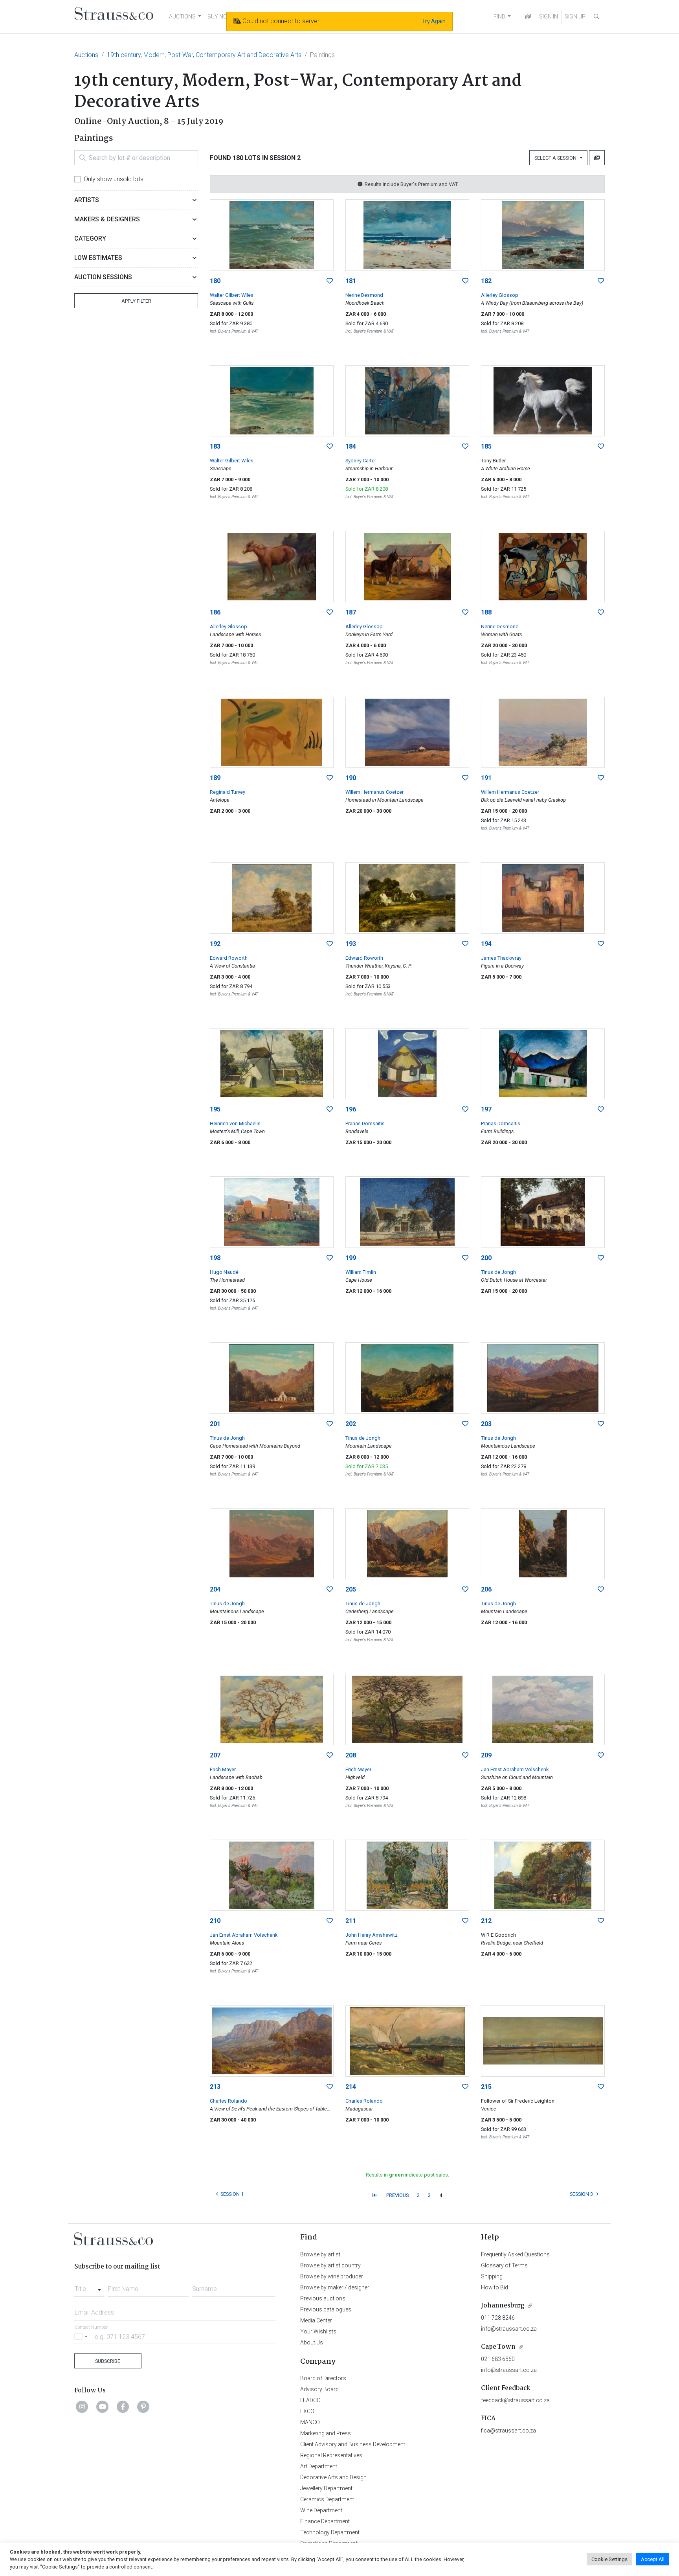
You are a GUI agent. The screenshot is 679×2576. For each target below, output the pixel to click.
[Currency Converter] (528, 17)
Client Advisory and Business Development (353, 2444)
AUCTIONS (182, 17)
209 (486, 1755)
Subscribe (108, 2361)
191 (486, 778)
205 (351, 1589)
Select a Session (557, 158)
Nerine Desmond (364, 295)
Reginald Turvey (228, 792)
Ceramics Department (327, 2499)
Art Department (319, 2466)
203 (486, 1424)
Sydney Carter (361, 461)
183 (215, 446)
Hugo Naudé (224, 1272)
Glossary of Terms (504, 2265)
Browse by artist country (330, 2265)
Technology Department (330, 2532)
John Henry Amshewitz (372, 1935)
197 (486, 1109)
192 (215, 944)
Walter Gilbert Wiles (232, 295)
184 (351, 446)
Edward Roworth (229, 958)
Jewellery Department (326, 2488)
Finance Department (325, 2521)
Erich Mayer (223, 1769)
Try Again (434, 21)
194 (486, 944)
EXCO (307, 2411)
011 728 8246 (498, 2318)
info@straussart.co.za (509, 2329)
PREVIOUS (397, 2195)
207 (215, 1755)
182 (486, 281)
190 (351, 778)
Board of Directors (323, 2378)
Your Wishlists (318, 2331)
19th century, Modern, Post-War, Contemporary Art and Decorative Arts (204, 55)
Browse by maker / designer (335, 2287)
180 (215, 281)
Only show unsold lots (114, 179)
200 (486, 1258)
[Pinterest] (143, 2407)
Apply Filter (136, 301)
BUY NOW (220, 17)
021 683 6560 (498, 2359)
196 (351, 1109)
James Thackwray (501, 958)
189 (215, 778)
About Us (312, 2342)
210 (215, 1921)
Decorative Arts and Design (333, 2477)
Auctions (86, 55)
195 (215, 1109)
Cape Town (498, 2347)
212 (486, 1921)
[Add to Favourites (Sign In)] (330, 281)
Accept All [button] (653, 2559)
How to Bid (495, 2287)
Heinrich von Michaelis (235, 1123)
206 (486, 1589)
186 (215, 612)
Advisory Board (319, 2389)
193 (351, 944)
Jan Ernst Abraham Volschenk (515, 1769)
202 (351, 1424)
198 (215, 1258)
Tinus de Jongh (498, 1272)
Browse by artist (320, 2254)
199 (351, 1258)
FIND (499, 17)
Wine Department (321, 2510)
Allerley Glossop (500, 295)
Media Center (316, 2320)
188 (486, 612)
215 (486, 2087)
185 (486, 446)
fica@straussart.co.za (508, 2431)
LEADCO (310, 2400)
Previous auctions (323, 2298)
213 (215, 2087)
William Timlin (361, 1272)
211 (351, 1921)
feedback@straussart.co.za (515, 2400)
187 (351, 612)
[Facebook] (123, 2407)
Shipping (492, 2276)
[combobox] (89, 2287)
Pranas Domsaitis (365, 1123)
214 (351, 2087)
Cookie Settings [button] (609, 2559)
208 (351, 1755)
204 (215, 1589)
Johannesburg (503, 2306)
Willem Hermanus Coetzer (374, 792)
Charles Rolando (228, 2101)
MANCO (310, 2422)
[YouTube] (103, 2407)
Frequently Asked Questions (515, 2254)
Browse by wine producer (332, 2276)
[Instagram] (82, 2407)
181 (351, 281)
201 (215, 1424)
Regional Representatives (331, 2455)
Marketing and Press (326, 2433)
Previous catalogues (326, 2309)
